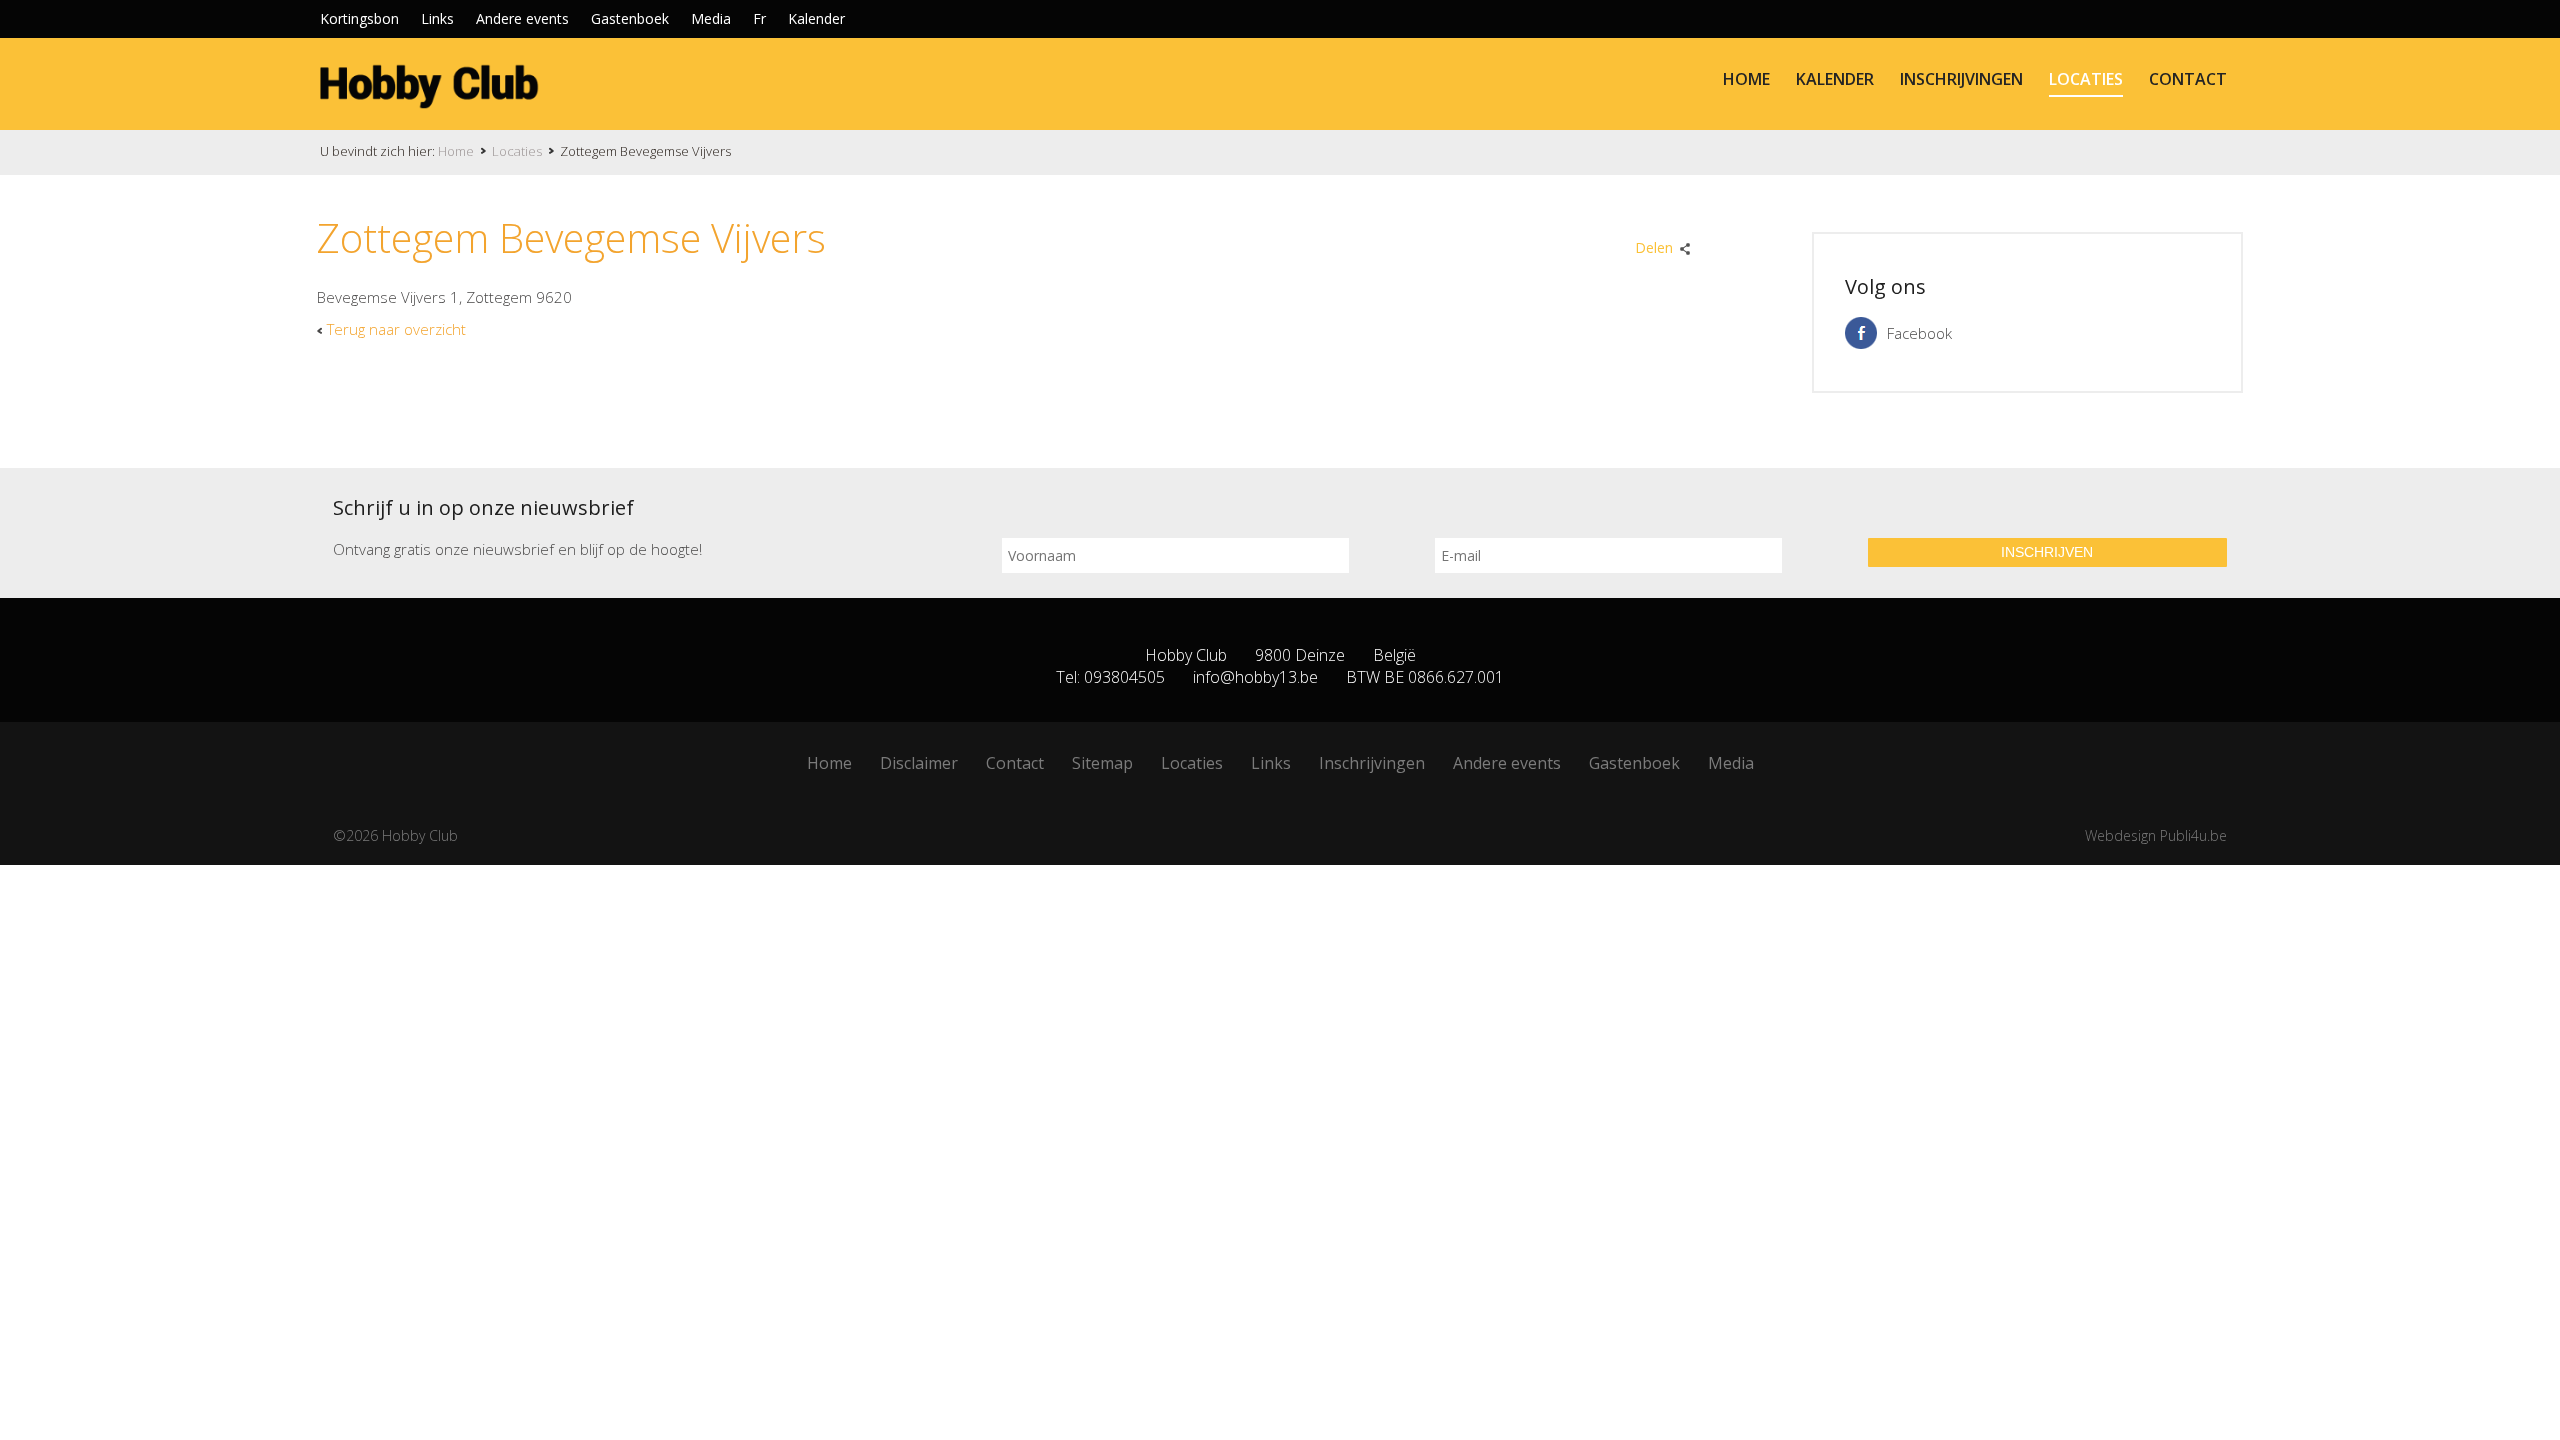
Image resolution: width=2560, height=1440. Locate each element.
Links (437, 18)
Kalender (816, 18)
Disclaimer (919, 763)
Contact (2188, 79)
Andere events (522, 18)
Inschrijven (2047, 552)
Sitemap (1102, 763)
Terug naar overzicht (396, 329)
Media (711, 18)
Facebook (1919, 333)
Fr (759, 18)
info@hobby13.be (1255, 677)
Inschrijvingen (1961, 79)
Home (1746, 79)
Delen (1654, 247)
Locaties (2086, 79)
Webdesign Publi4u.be (2156, 835)
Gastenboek (630, 18)
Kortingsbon (359, 18)
